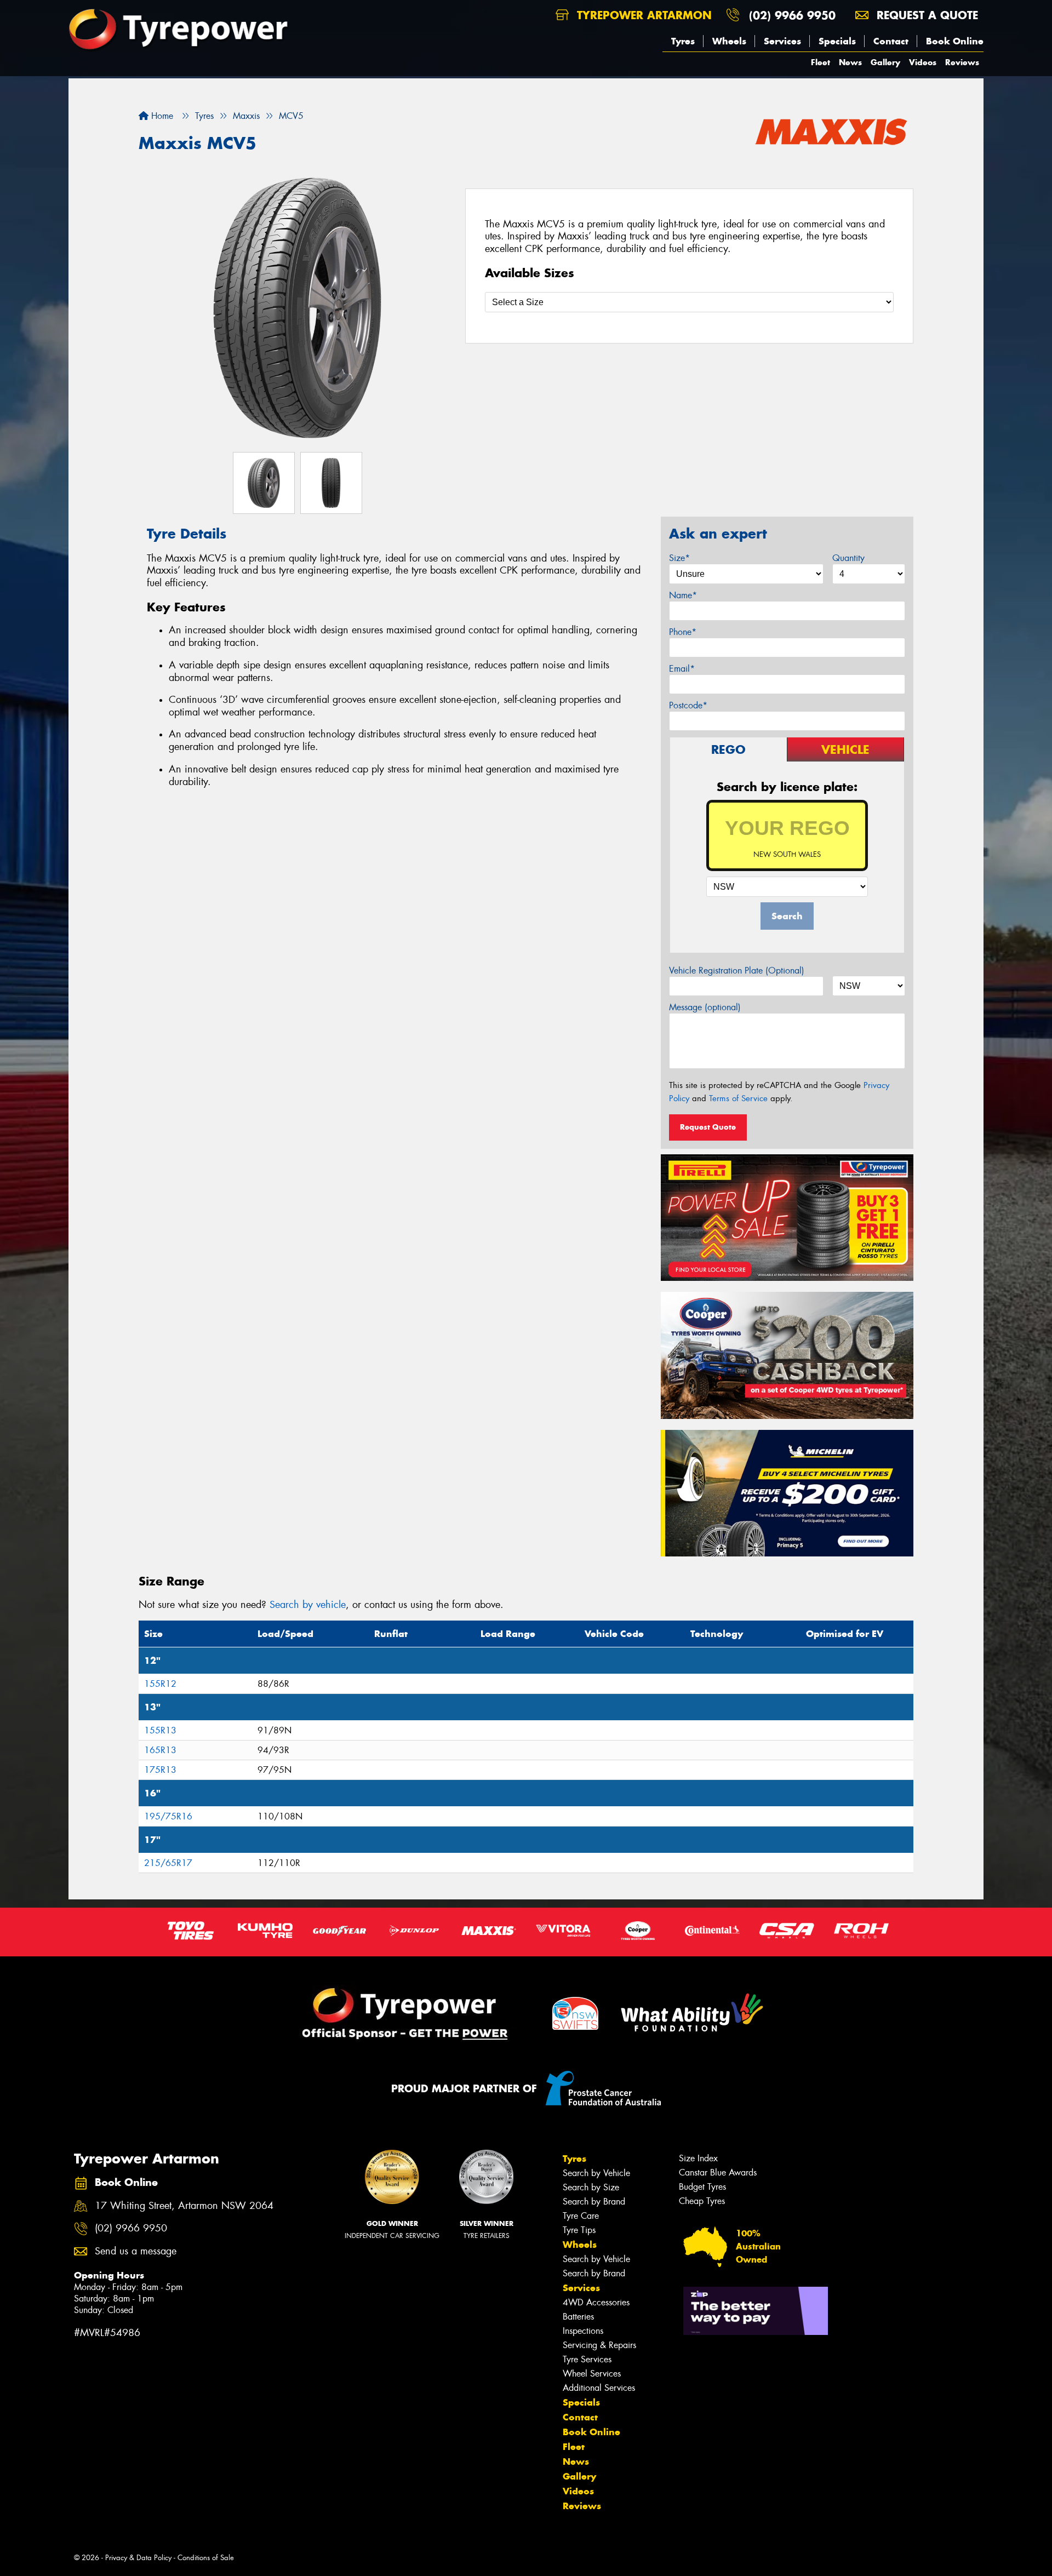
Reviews (962, 62)
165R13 (160, 1750)
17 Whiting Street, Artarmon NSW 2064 (184, 2206)
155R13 (160, 1730)
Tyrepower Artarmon (642, 15)
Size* (679, 558)
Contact (891, 41)
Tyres (683, 41)
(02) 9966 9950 (792, 15)
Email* (682, 669)
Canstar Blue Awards (718, 2173)
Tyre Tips (579, 2230)
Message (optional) (705, 1007)
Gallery (885, 62)
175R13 (160, 1770)
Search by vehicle (308, 1605)
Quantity (848, 558)
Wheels (729, 41)
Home (161, 116)
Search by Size (591, 2187)
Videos (923, 62)
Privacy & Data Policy (138, 2558)
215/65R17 (168, 1863)
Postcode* (688, 705)
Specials (837, 41)
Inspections (583, 2331)
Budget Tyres (702, 2187)
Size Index (698, 2158)
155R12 (160, 1684)
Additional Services (599, 2388)
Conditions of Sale (206, 2558)
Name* (683, 595)
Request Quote (708, 1127)
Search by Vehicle (596, 2173)
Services (782, 41)
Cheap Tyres (702, 2201)
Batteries (578, 2317)
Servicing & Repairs (599, 2345)
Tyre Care (581, 2216)
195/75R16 (168, 1816)
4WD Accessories (596, 2302)
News (850, 62)
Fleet (821, 62)
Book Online (955, 41)
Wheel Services (592, 2374)
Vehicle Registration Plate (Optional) (737, 971)
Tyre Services (587, 2359)
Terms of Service (738, 1098)
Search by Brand (594, 2202)
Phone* (683, 632)
